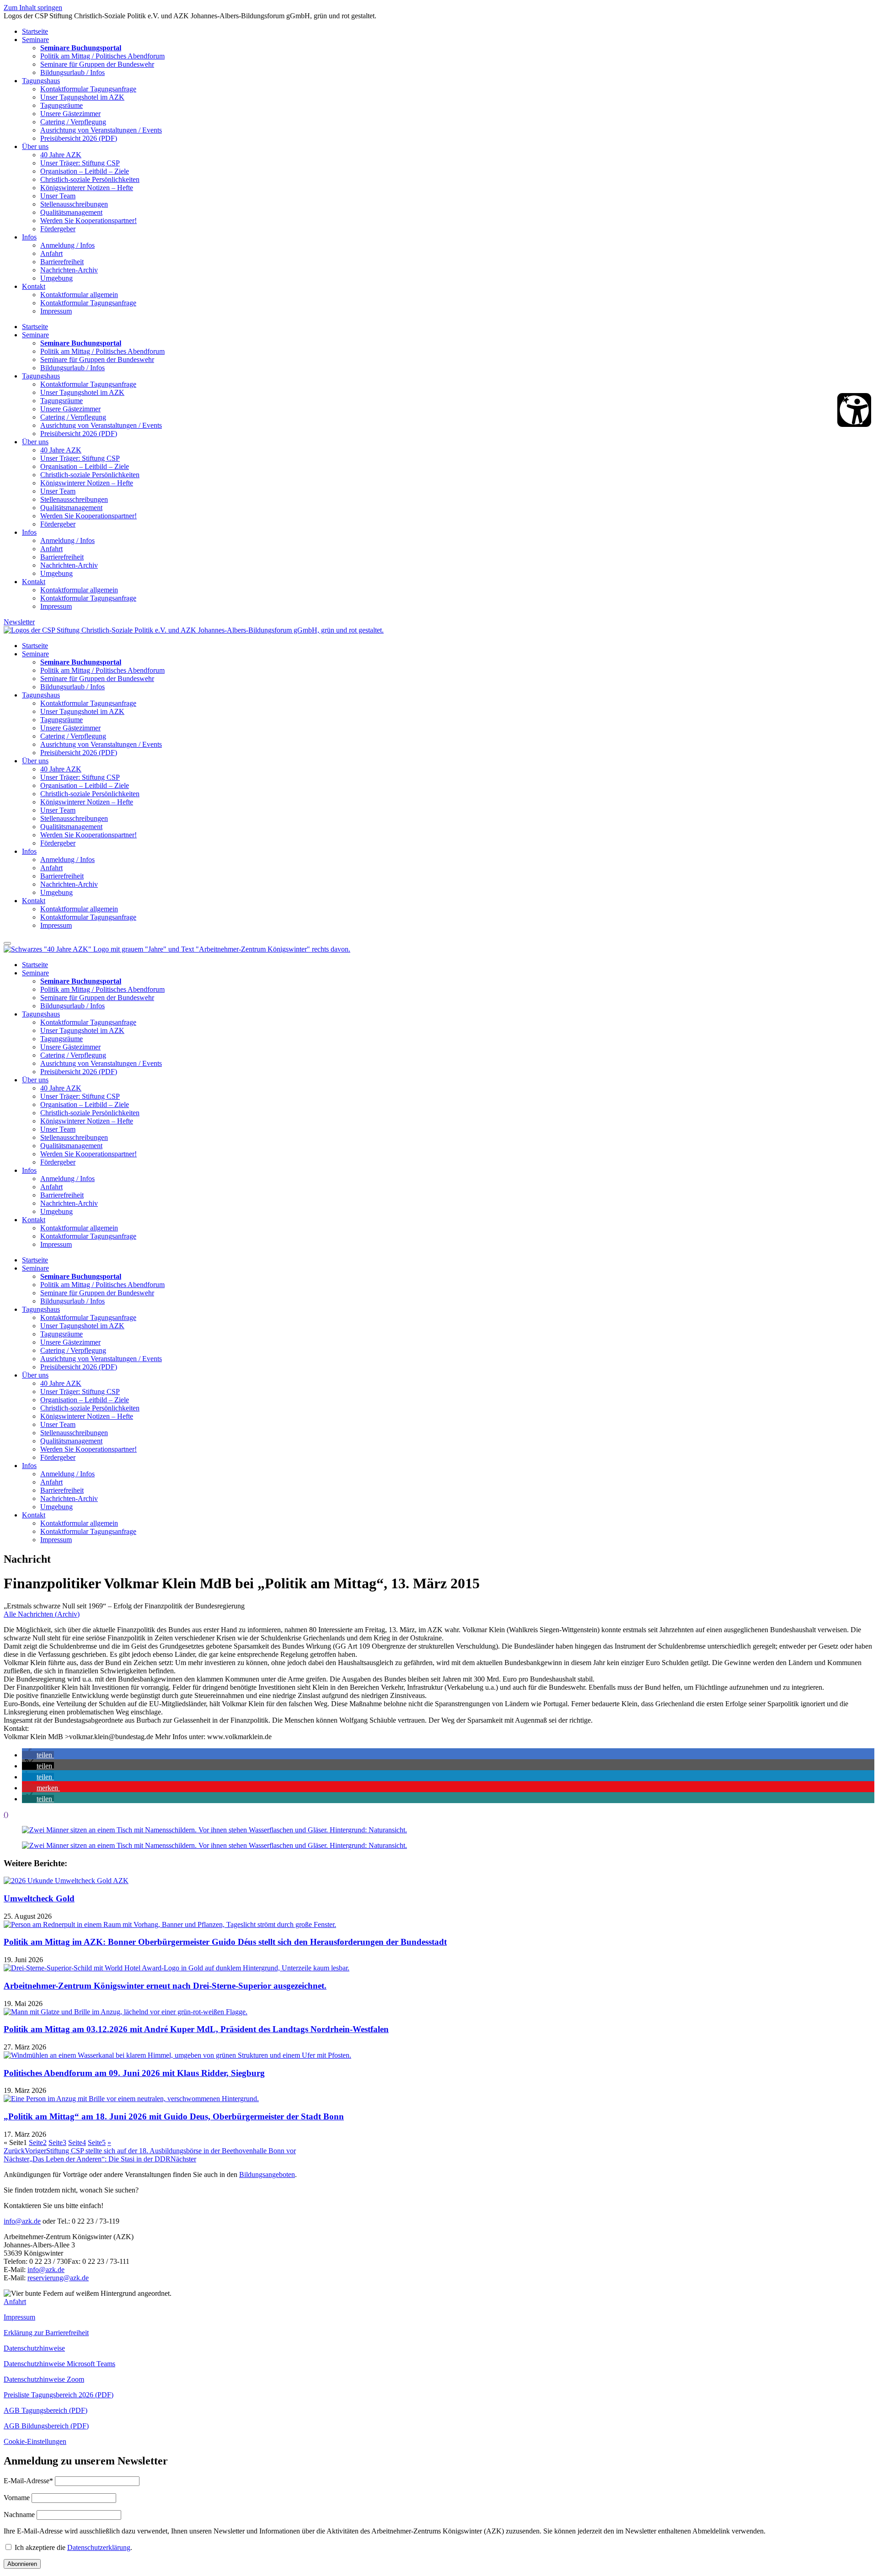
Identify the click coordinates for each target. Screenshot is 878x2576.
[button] (38, 1755)
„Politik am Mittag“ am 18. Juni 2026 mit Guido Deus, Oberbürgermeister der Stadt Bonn (174, 2116)
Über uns (35, 146)
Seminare (35, 40)
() (6, 1814)
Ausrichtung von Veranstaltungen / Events (101, 130)
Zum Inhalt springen (33, 8)
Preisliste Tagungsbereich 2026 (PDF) (59, 2395)
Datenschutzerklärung (99, 2547)
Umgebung (56, 278)
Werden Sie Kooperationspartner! (88, 221)
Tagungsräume (62, 105)
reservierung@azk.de (58, 2278)
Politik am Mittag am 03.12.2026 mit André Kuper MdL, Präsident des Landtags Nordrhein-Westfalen (196, 2029)
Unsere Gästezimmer (70, 114)
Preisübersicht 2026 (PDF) (79, 138)
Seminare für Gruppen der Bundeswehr (97, 64)
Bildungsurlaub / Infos (72, 72)
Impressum (56, 311)
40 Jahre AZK (61, 155)
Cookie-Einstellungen (35, 2441)
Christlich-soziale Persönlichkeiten (90, 179)
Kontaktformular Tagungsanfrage (88, 89)
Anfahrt (51, 253)
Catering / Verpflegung (73, 122)
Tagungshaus (41, 81)
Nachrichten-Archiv (69, 270)
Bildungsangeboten (267, 2174)
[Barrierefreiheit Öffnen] (854, 410)
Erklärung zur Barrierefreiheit (46, 2333)
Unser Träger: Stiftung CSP (80, 163)
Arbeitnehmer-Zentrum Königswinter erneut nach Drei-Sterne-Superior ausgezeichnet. (165, 1986)
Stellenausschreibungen (74, 204)
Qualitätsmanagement (71, 212)
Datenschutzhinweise (34, 2348)
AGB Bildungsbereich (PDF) (46, 2426)
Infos (29, 237)
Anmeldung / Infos (67, 245)
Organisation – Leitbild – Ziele (85, 171)
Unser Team (58, 196)
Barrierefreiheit (62, 262)
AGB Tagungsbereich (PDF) (46, 2410)
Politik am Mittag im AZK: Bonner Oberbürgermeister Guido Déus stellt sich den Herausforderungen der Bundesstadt (225, 1942)
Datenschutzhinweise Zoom (44, 2379)
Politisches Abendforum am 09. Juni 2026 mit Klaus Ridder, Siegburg (134, 2073)
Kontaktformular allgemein (79, 295)
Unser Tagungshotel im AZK (82, 97)
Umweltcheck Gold (39, 1898)
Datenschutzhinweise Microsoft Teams (59, 2364)
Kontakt (34, 286)
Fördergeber (58, 229)
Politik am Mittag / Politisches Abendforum (102, 56)
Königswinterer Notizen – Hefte (87, 188)
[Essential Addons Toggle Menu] (7, 943)
